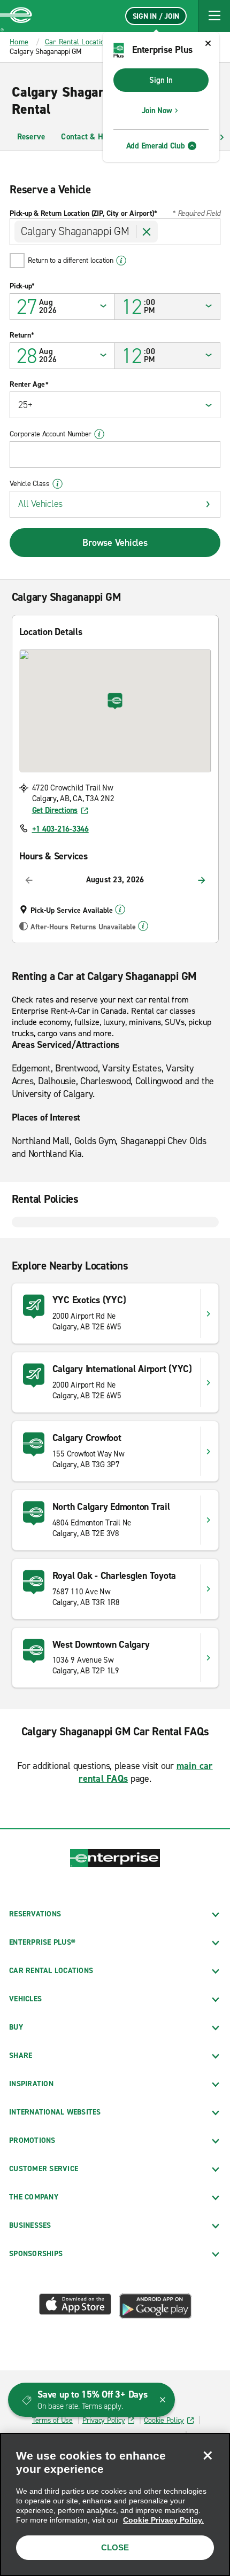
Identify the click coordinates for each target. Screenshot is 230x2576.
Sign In (161, 80)
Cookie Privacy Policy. (163, 2520)
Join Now (157, 111)
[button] (214, 16)
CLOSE (115, 2547)
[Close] (208, 2455)
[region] (115, 2504)
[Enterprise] (16, 16)
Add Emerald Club (156, 146)
